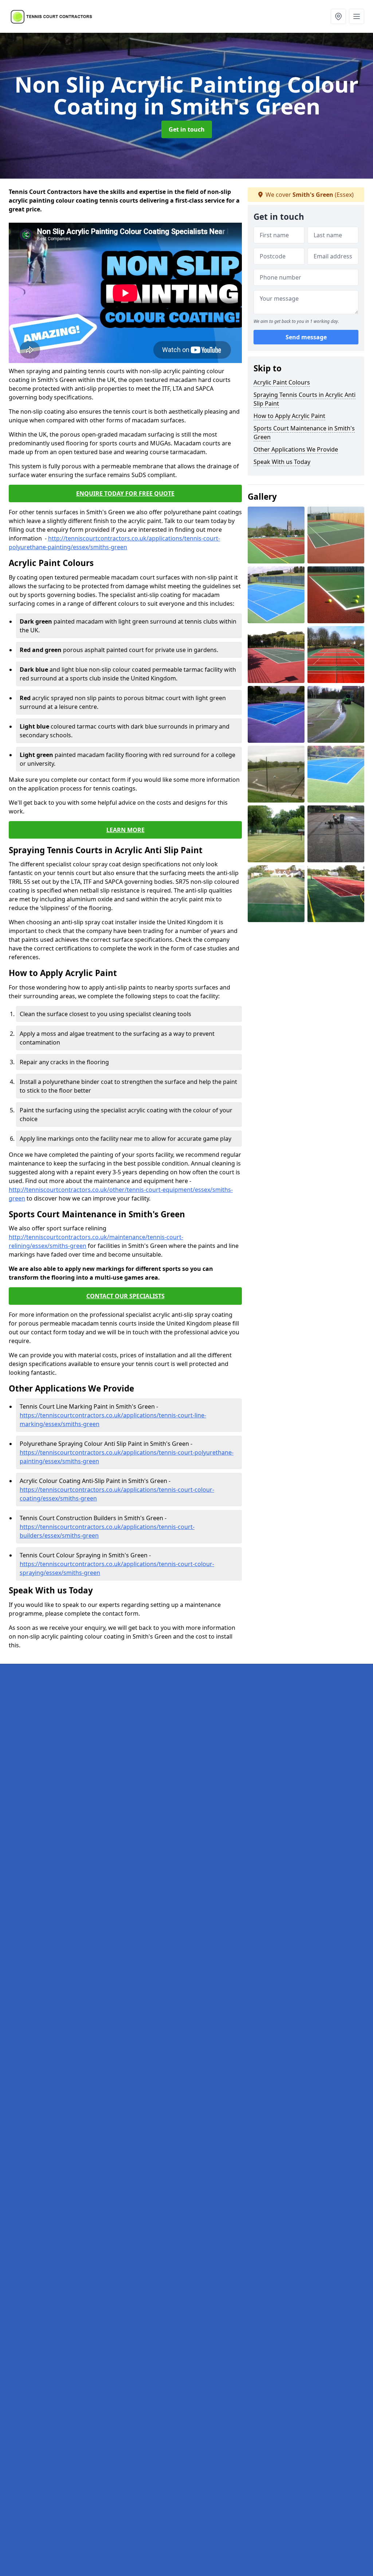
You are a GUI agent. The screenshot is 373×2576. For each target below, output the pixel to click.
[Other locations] (338, 16)
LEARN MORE (125, 830)
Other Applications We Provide (296, 449)
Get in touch (187, 129)
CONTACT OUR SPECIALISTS (125, 1296)
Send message (306, 337)
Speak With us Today (282, 462)
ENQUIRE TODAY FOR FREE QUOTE (125, 493)
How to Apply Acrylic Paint (289, 416)
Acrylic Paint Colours (282, 382)
